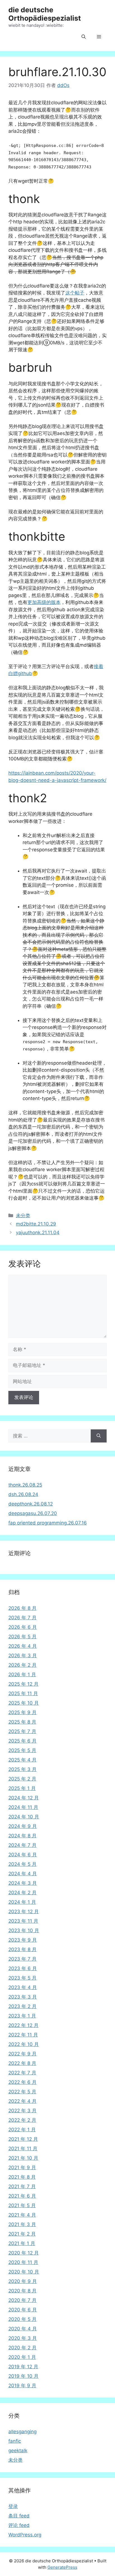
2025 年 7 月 (22, 1731)
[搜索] (99, 1436)
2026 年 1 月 (22, 1674)
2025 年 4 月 (22, 1760)
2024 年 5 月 (22, 1864)
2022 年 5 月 (22, 2092)
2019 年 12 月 (23, 2367)
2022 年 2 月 (22, 2120)
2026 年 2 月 (22, 1665)
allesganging (22, 2432)
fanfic (15, 2441)
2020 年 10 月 (24, 2272)
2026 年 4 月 (23, 1646)
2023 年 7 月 (22, 1959)
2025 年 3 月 (22, 1769)
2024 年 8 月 (22, 1836)
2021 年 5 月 (22, 2205)
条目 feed (19, 2516)
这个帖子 (75, 293)
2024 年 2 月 (22, 1893)
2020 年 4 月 (23, 2329)
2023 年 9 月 (23, 1940)
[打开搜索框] (84, 37)
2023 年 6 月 (23, 1968)
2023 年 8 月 (22, 1949)
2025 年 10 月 (24, 1703)
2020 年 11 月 (23, 2262)
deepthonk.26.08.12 (31, 1504)
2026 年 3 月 (23, 1656)
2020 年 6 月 (23, 2310)
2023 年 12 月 (24, 1912)
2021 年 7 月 (22, 2186)
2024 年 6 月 (23, 1855)
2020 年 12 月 (24, 2253)
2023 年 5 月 (22, 1978)
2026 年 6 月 (23, 1627)
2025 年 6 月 (22, 1741)
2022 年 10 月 (24, 2044)
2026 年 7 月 (22, 1618)
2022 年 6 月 (22, 2082)
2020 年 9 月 (23, 2281)
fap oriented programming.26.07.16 (48, 1523)
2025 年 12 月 (23, 1684)
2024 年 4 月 (23, 1874)
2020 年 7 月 (22, 2300)
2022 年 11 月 (23, 2035)
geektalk (18, 2451)
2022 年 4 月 (22, 2101)
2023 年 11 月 (23, 1921)
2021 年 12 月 (23, 2139)
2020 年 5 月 (22, 2319)
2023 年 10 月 (24, 1930)
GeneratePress (62, 2567)
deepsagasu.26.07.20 (33, 1513)
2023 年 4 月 (23, 1987)
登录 (13, 2506)
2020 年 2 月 (22, 2348)
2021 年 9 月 (22, 2167)
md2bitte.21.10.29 (36, 1224)
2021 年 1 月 (22, 2243)
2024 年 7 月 (22, 1845)
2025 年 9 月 (22, 1712)
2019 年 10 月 (23, 2376)
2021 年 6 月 (22, 2196)
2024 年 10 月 (24, 1817)
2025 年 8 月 (22, 1722)
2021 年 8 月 (22, 2177)
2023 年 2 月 (22, 2006)
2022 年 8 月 (22, 2063)
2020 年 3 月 (23, 2338)
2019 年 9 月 (22, 2386)
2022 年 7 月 (22, 2073)
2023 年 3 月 (23, 1997)
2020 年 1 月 (22, 2357)
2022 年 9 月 (22, 2054)
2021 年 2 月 (22, 2234)
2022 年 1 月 (22, 2130)
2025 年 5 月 (22, 1750)
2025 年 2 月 (22, 1779)
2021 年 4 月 (22, 2215)
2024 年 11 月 (23, 1807)
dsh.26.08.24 (23, 1494)
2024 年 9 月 (23, 1826)
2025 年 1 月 (22, 1788)
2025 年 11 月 (23, 1693)
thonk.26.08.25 (25, 1485)
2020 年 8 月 (22, 2291)
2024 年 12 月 (24, 1798)
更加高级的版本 (44, 602)
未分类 (23, 1215)
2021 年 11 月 (23, 2149)
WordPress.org (25, 2535)
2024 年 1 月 (22, 1902)
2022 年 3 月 (22, 2111)
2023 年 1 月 (22, 2016)
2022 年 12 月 (23, 2025)
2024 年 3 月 (23, 1883)
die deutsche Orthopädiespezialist (45, 14)
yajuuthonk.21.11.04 (38, 1233)
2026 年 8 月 (22, 1608)
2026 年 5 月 (22, 1637)
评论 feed (19, 2525)
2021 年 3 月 (22, 2224)
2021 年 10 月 (23, 2158)
